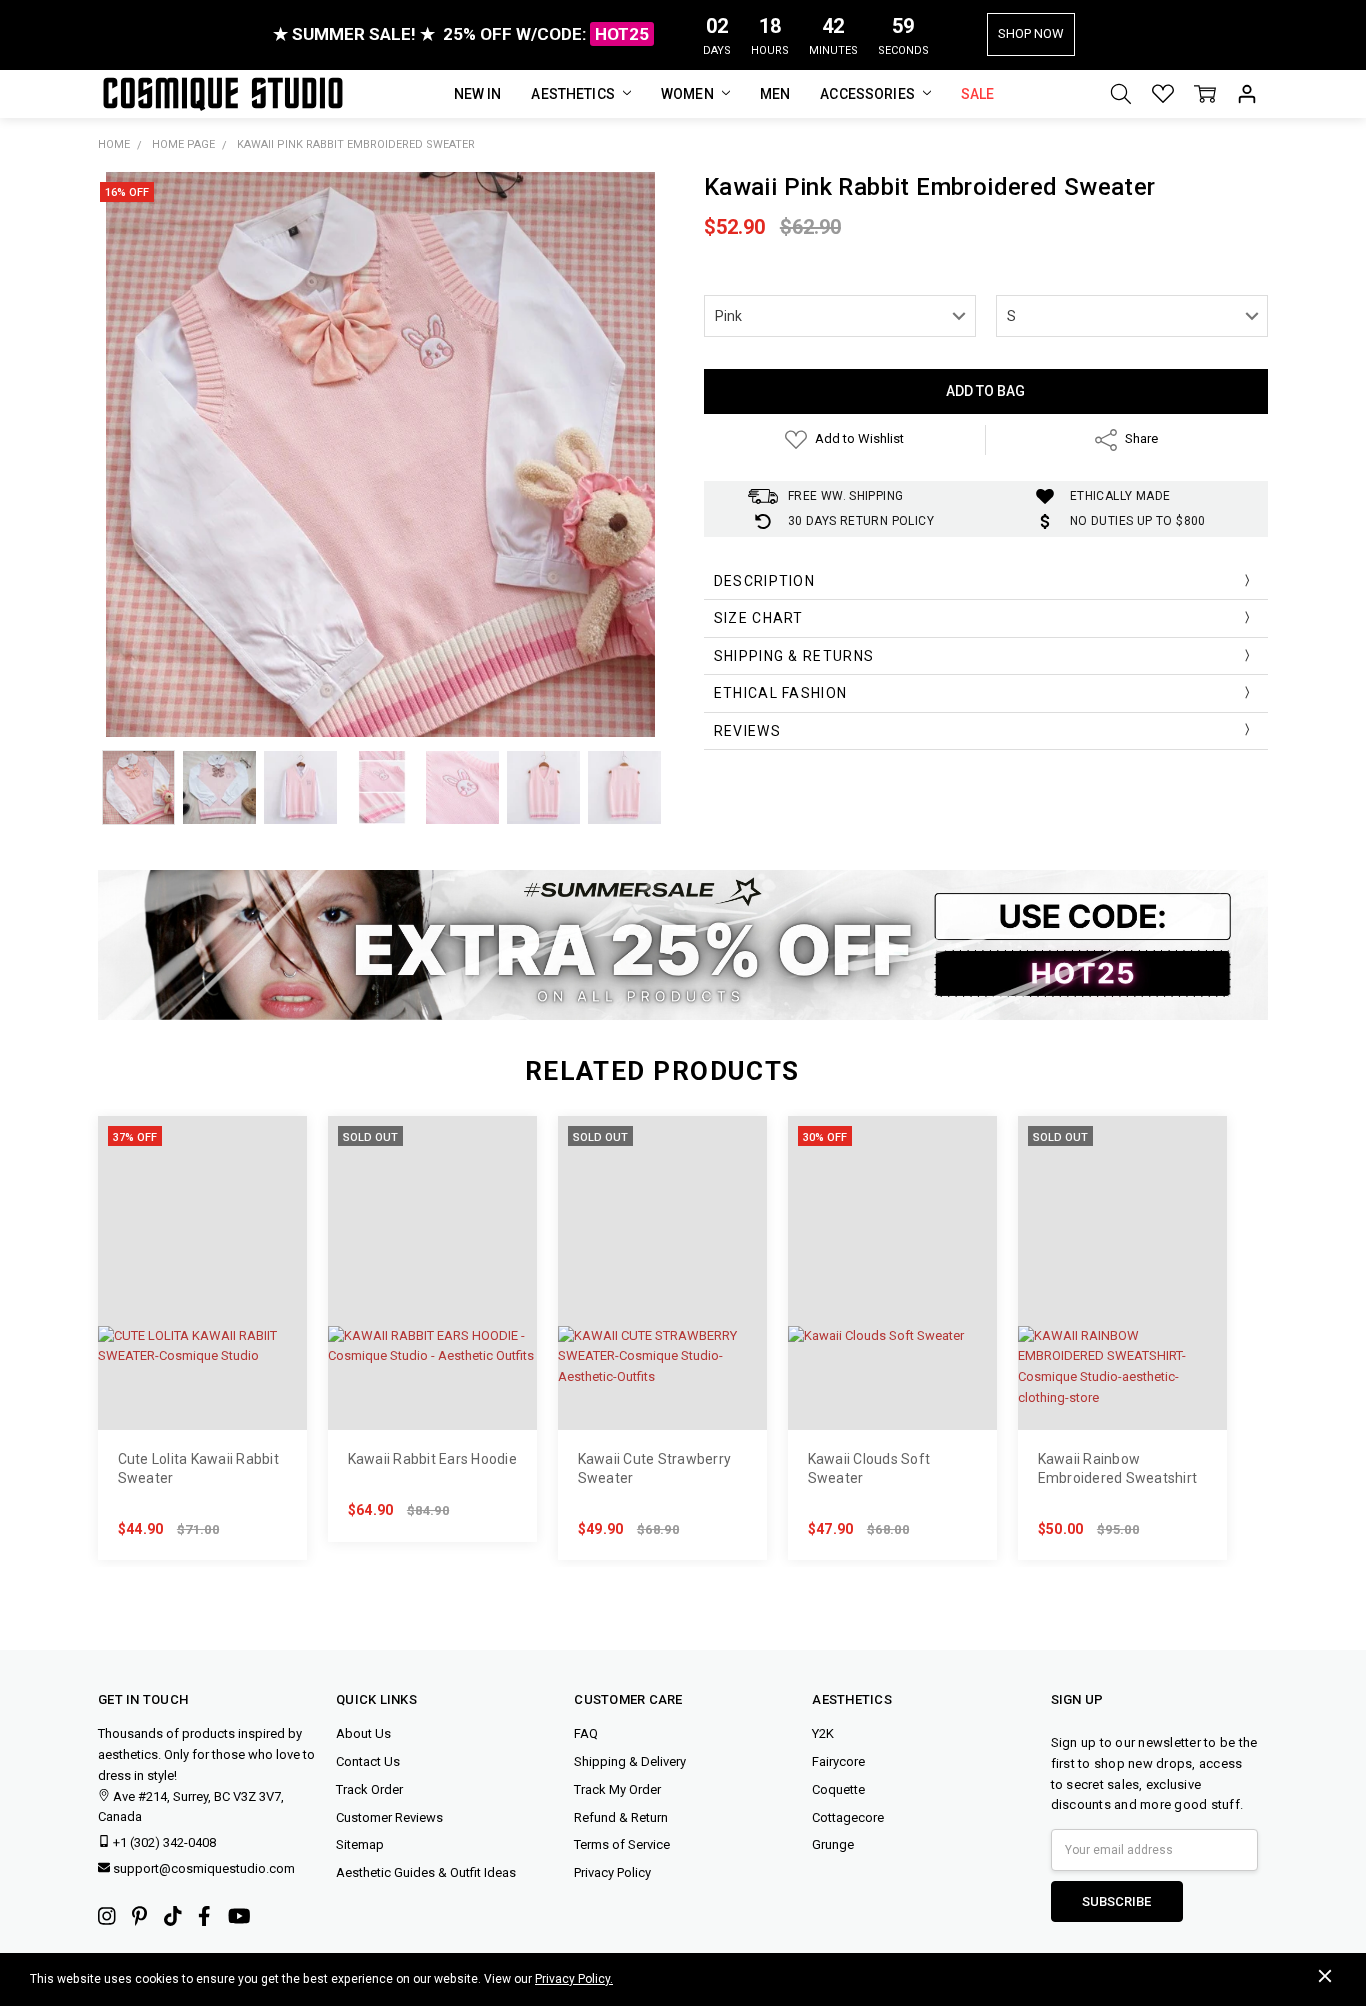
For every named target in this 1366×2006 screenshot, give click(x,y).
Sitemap (360, 1844)
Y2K (823, 1733)
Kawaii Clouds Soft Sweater (869, 1469)
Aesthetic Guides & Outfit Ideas (426, 1872)
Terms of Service (622, 1844)
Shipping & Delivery (630, 1761)
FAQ (586, 1733)
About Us (363, 1733)
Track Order (369, 1789)
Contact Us (368, 1761)
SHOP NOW (1031, 33)
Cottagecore (848, 1817)
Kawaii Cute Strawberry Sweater (655, 1469)
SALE (978, 94)
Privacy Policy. (574, 1979)
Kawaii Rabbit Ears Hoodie (432, 1459)
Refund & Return (621, 1817)
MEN (775, 94)
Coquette (838, 1789)
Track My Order (617, 1789)
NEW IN (478, 94)
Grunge (833, 1844)
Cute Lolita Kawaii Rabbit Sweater (198, 1469)
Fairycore (838, 1761)
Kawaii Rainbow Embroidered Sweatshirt (1118, 1469)
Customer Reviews (389, 1817)
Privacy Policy (612, 1872)
